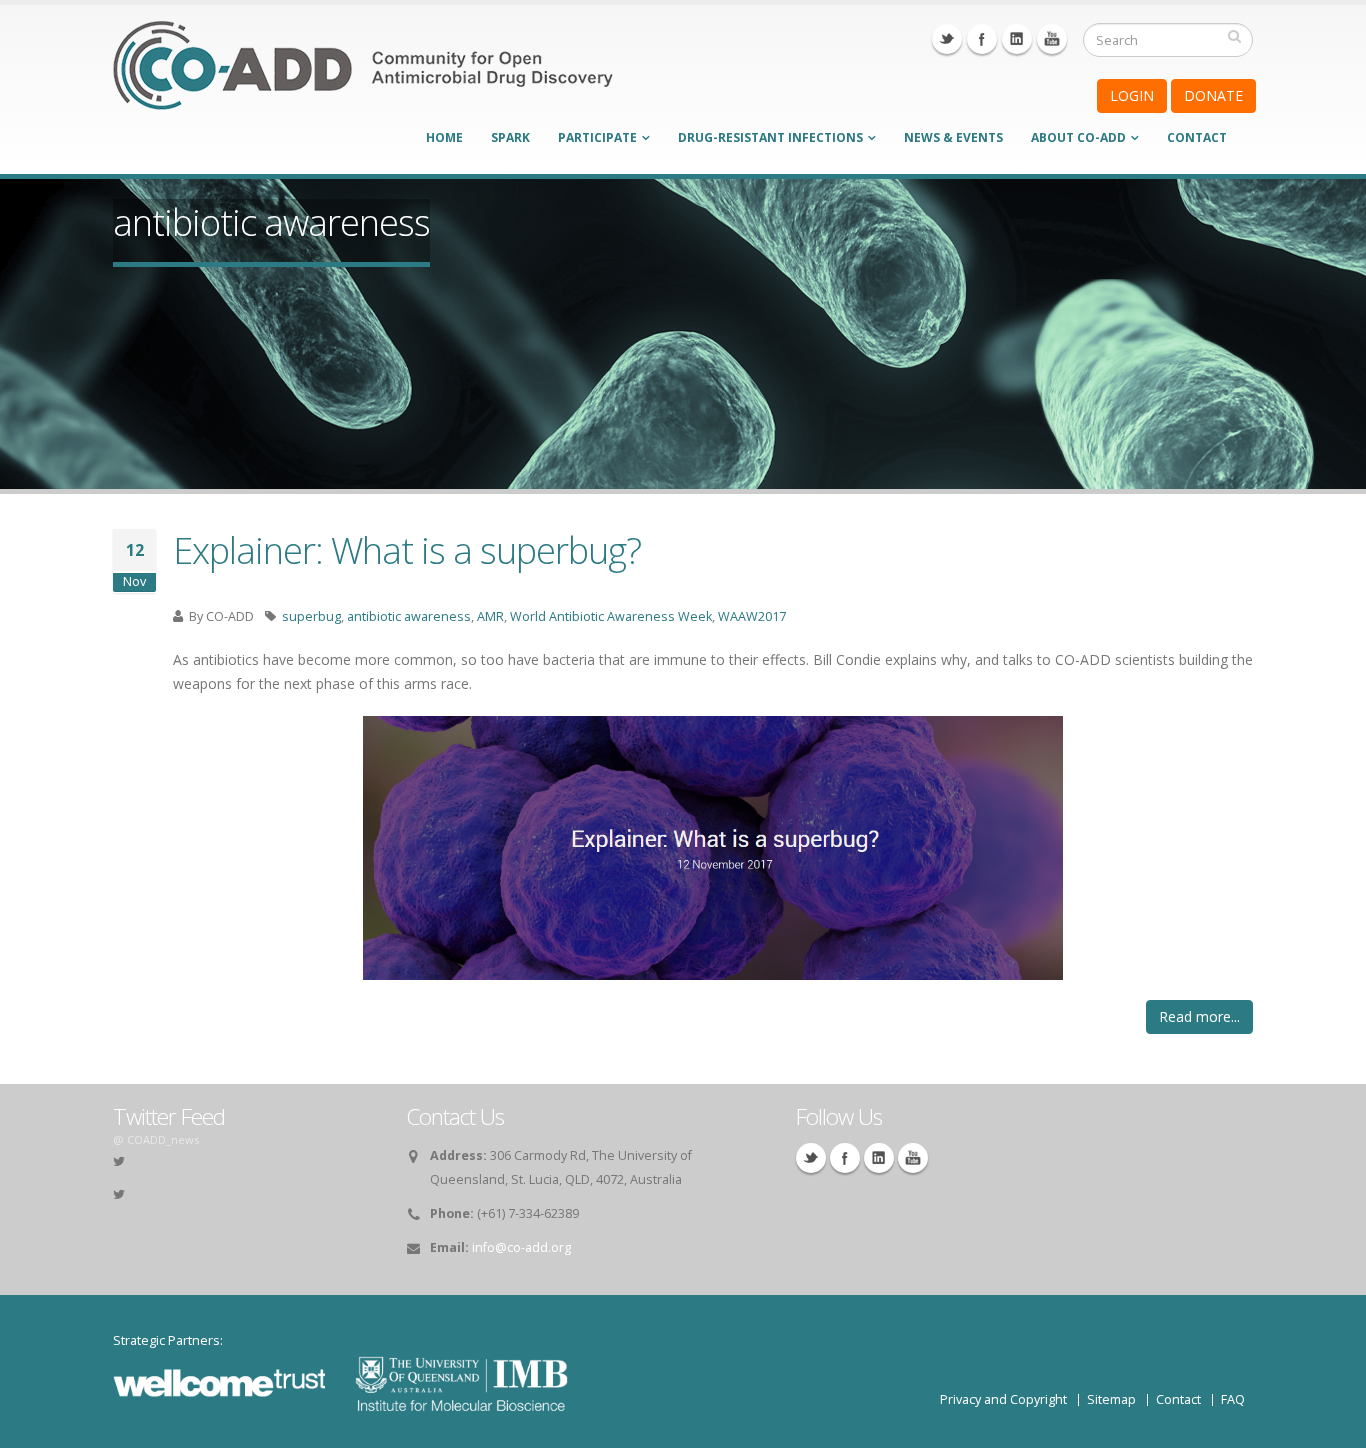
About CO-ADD (1078, 137)
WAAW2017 (752, 616)
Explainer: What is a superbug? (407, 550)
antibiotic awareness (409, 616)
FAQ (1233, 1399)
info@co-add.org (521, 1247)
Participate (597, 137)
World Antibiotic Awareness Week (611, 616)
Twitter (947, 39)
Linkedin (1017, 39)
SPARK (510, 137)
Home (444, 137)
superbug (311, 616)
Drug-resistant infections (770, 137)
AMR (490, 616)
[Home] (363, 78)
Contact (1197, 137)
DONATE (1213, 95)
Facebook (982, 39)
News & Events (953, 137)
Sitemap (1111, 1399)
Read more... (1199, 1016)
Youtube (1052, 39)
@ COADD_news (156, 1139)
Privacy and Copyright (1003, 1399)
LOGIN (1132, 95)
